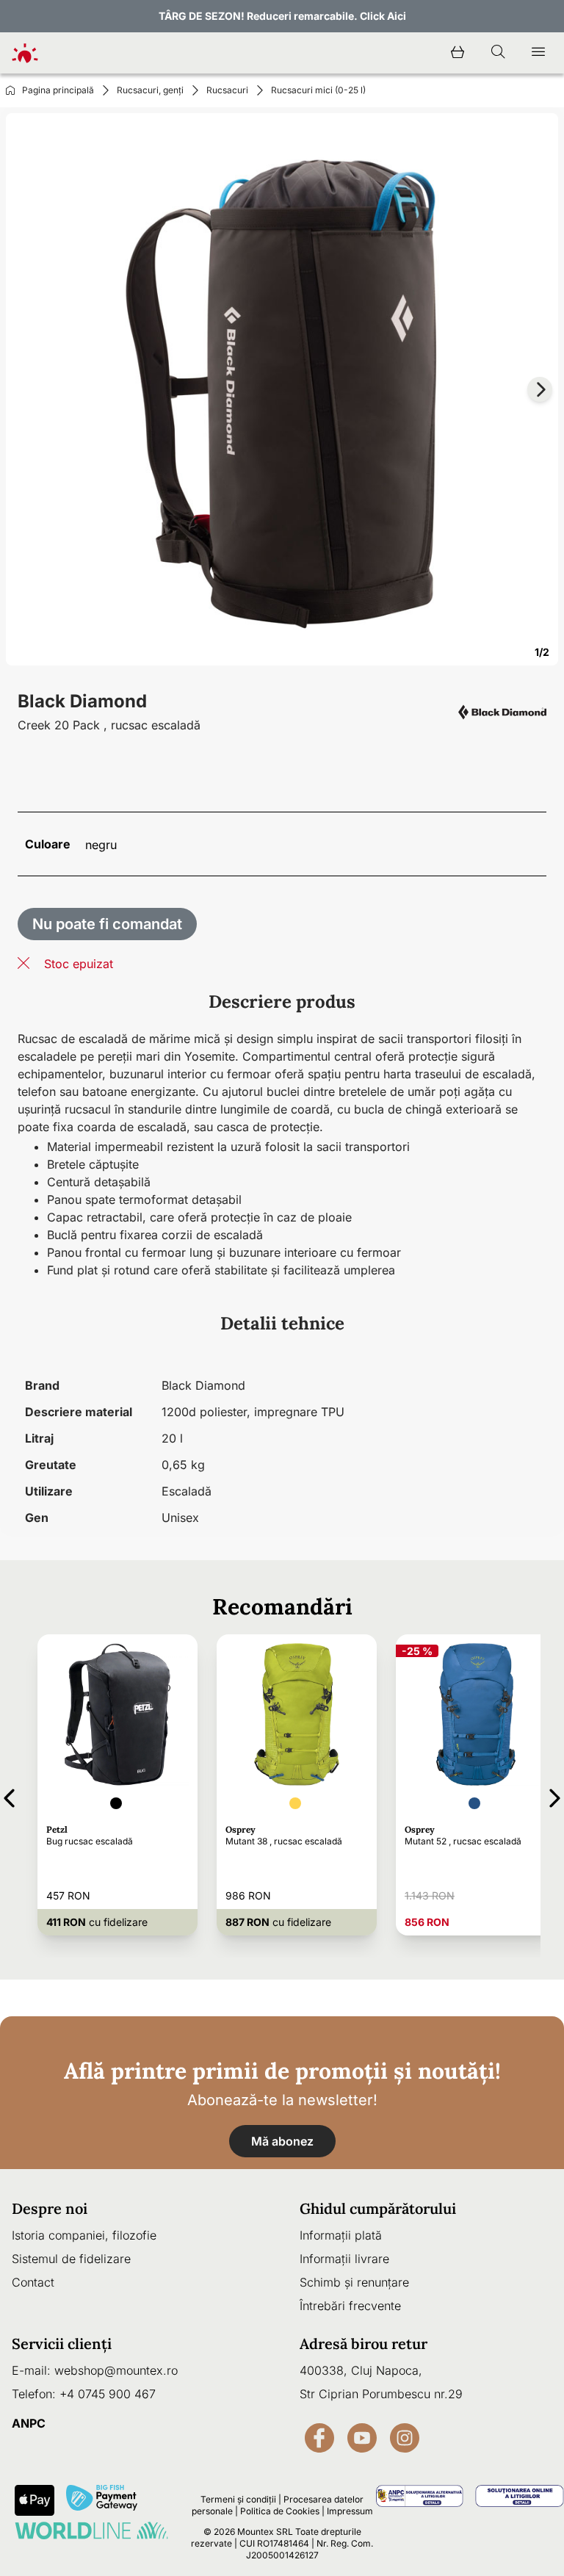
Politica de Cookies (280, 2511)
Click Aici (383, 16)
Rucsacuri (227, 90)
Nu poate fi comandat (107, 924)
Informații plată (341, 2235)
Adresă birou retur (364, 2344)
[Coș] (458, 53)
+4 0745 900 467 (108, 2394)
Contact (33, 2282)
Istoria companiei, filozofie (84, 2235)
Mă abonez (282, 2141)
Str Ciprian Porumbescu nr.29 (381, 2394)
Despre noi (50, 2208)
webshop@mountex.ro (116, 2370)
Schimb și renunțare (354, 2282)
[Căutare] (498, 53)
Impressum (350, 2511)
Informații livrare (344, 2259)
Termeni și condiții (238, 2499)
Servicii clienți (62, 2344)
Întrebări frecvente (350, 2306)
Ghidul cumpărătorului (378, 2208)
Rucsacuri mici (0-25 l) (318, 90)
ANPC (29, 2423)
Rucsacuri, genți (150, 90)
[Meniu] (538, 53)
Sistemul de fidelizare (71, 2259)
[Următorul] (555, 1796)
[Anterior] (9, 1796)
